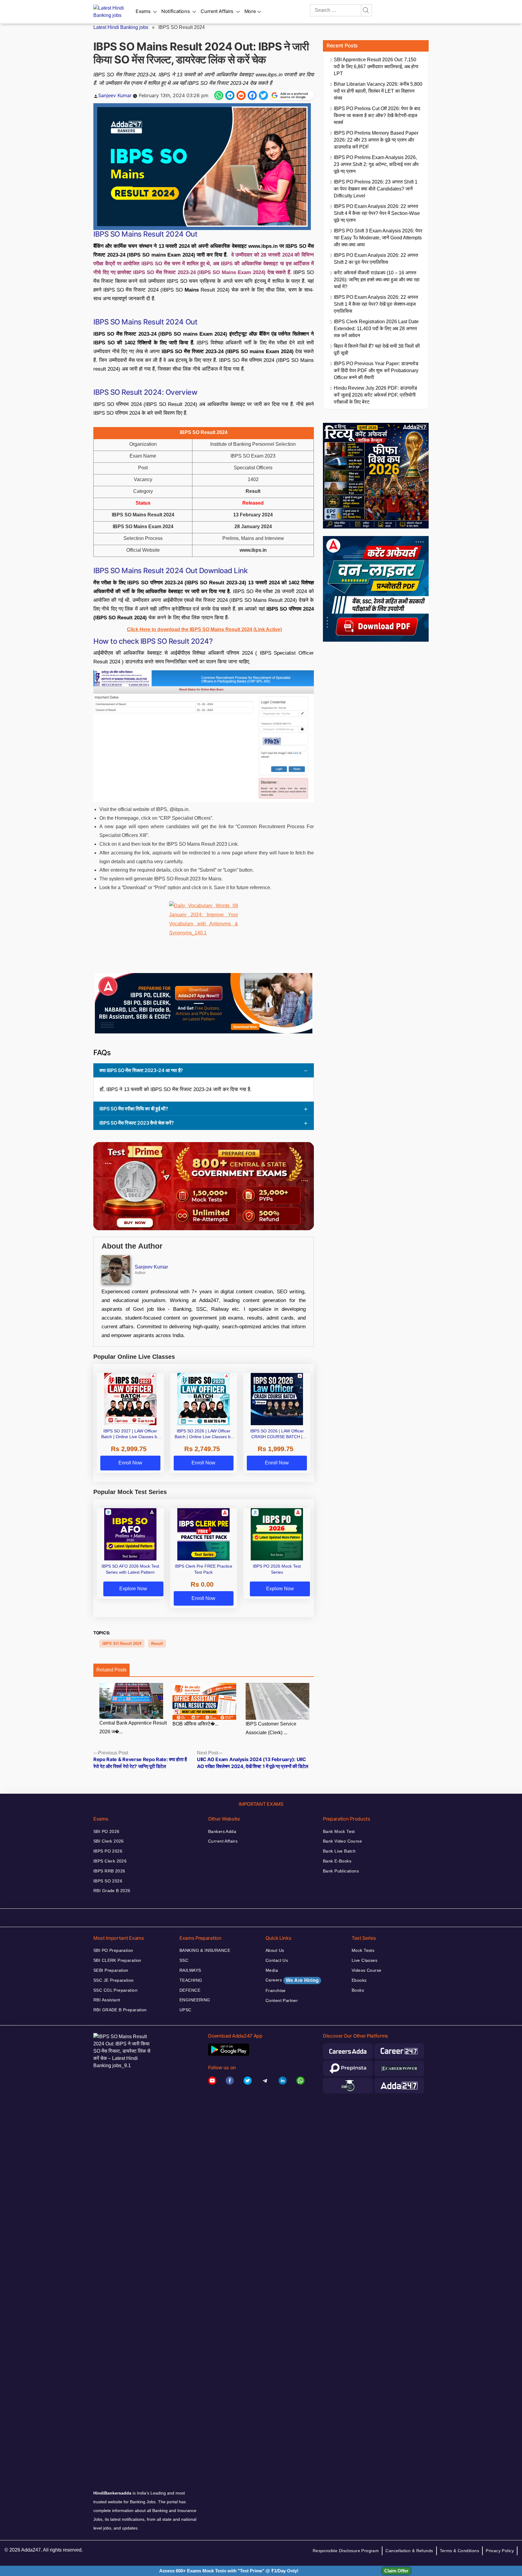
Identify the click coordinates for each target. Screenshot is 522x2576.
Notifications (176, 11)
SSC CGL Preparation (115, 1990)
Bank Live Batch (339, 1851)
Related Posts (111, 1670)
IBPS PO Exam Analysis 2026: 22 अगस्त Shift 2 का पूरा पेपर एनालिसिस (376, 259)
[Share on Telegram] (230, 95)
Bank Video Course (342, 1841)
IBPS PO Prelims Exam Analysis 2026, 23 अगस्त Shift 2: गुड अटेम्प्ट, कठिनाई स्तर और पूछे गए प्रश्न (376, 164)
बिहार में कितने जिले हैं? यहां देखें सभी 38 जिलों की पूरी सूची (377, 350)
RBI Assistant (107, 2000)
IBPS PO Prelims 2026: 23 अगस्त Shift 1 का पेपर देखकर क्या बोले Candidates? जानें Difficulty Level (376, 189)
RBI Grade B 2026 (112, 1891)
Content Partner (282, 2000)
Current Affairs (217, 11)
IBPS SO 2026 (108, 1881)
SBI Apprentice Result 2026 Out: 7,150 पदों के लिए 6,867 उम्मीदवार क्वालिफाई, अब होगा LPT (376, 67)
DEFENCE (190, 1990)
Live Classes (364, 1960)
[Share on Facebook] (252, 95)
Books (358, 1990)
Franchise (276, 1990)
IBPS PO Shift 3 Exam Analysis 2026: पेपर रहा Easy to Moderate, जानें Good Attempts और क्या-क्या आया (378, 238)
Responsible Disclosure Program (346, 2551)
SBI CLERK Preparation (117, 1960)
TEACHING (191, 1980)
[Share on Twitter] (263, 95)
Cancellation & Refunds (409, 2551)
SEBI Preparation (111, 1970)
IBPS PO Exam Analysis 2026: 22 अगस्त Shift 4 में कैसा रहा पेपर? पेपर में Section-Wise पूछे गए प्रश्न (377, 213)
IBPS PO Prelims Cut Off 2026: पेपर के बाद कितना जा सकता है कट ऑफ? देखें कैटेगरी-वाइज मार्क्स (377, 115)
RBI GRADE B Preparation (120, 2010)
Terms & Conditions (460, 2551)
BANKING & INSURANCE (205, 1950)
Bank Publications (341, 1871)
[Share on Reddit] (241, 95)
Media (272, 1970)
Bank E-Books (337, 1861)
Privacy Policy (500, 2551)
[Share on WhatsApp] (219, 95)
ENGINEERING (195, 2000)
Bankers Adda (222, 1831)
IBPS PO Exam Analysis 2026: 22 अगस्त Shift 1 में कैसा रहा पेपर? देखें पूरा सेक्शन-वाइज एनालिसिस (376, 304)
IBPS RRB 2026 (109, 1871)
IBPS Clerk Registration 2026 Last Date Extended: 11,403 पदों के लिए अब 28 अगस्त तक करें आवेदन (376, 329)
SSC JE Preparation (114, 1980)
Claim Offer (396, 2571)
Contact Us (277, 1960)
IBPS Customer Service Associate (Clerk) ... (271, 1728)
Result (157, 1644)
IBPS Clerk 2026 (110, 1861)
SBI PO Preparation (113, 1950)
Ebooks (359, 1980)
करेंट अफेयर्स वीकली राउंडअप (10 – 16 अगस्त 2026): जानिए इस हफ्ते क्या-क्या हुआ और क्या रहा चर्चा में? (377, 280)
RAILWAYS (190, 1970)
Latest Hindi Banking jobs (121, 27)
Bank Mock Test (339, 1831)
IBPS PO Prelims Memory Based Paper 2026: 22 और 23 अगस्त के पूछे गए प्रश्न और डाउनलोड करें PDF (376, 140)
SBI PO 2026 (106, 1831)
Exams (143, 11)
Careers (292, 1980)
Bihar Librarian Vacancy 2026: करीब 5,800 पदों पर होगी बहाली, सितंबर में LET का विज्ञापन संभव (378, 91)
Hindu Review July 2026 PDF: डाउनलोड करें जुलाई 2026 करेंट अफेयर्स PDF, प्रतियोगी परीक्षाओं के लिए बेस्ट (375, 395)
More (250, 11)
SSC (184, 1960)
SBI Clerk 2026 (109, 1841)
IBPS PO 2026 (108, 1851)
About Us (275, 1950)
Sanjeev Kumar (115, 95)
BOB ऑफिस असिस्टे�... (195, 1724)
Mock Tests (363, 1950)
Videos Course (366, 1970)
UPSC (185, 2010)
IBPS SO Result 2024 (122, 1644)
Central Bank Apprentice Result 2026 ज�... (133, 1727)
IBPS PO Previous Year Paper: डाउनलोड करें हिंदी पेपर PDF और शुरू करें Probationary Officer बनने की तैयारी (376, 370)
